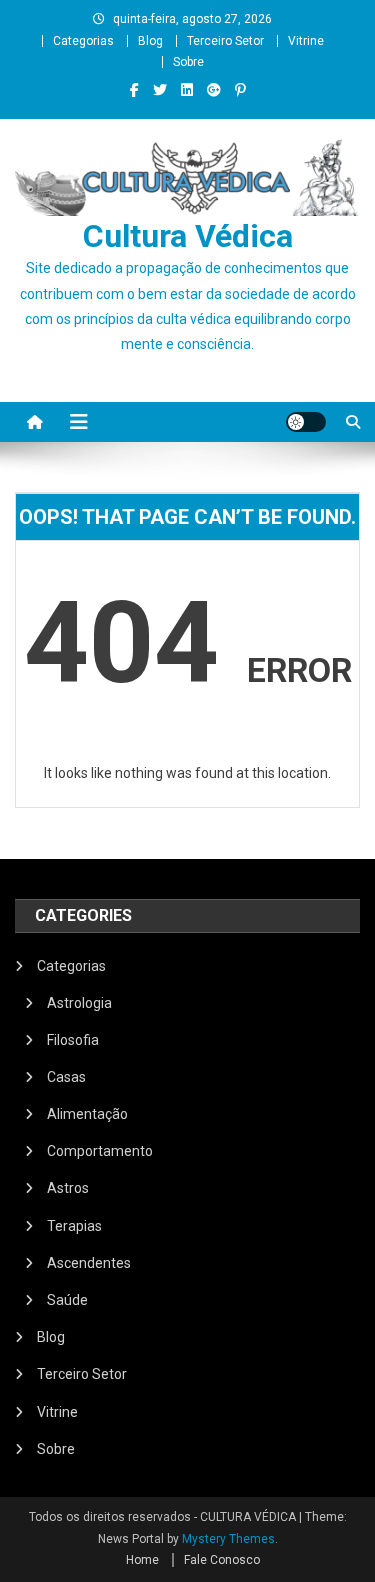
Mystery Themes (228, 1539)
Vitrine (306, 41)
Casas (66, 1077)
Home (142, 1560)
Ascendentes (89, 1263)
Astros (68, 1188)
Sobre (188, 62)
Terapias (74, 1226)
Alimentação (87, 1114)
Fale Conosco (222, 1560)
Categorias (83, 41)
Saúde (67, 1300)
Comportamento (100, 1151)
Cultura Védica (188, 236)
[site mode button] (306, 422)
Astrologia (79, 1003)
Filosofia (73, 1040)
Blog (150, 41)
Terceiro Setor (225, 41)
